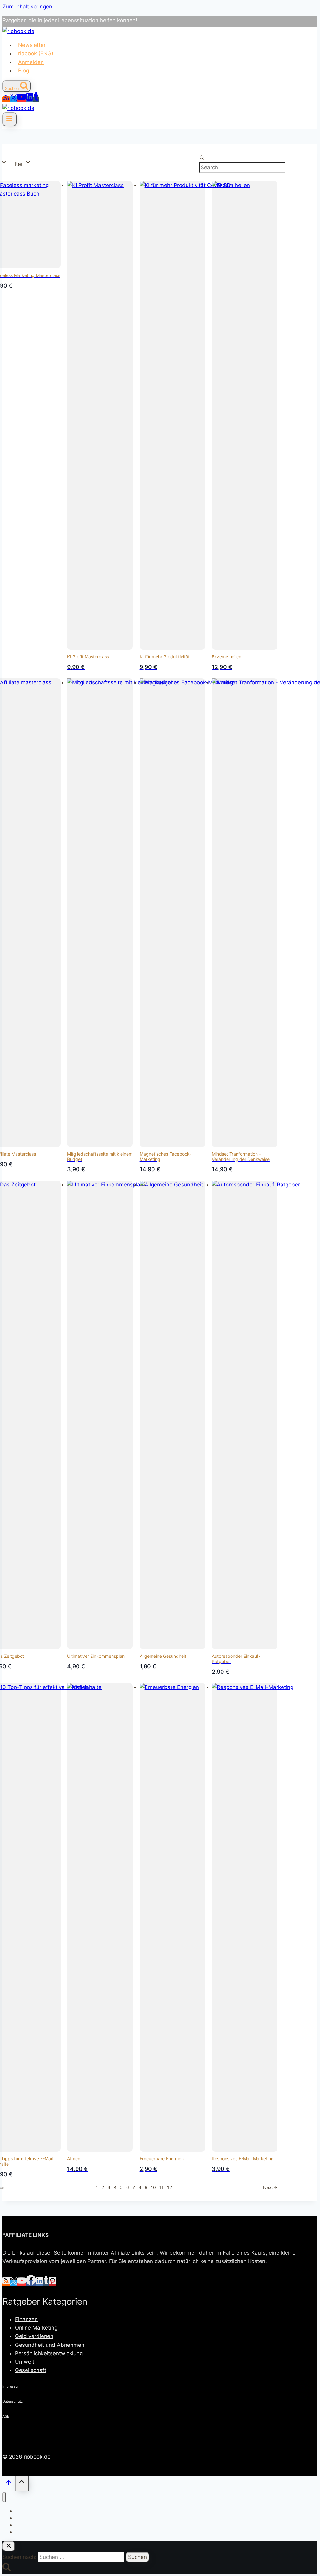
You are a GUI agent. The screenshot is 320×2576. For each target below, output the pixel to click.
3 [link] (109, 2187)
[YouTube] (22, 99)
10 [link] (153, 2187)
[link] (270, 2187)
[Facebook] (31, 2283)
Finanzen (26, 2319)
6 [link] (128, 2187)
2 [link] (103, 2187)
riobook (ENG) (36, 54)
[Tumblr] (36, 99)
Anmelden (31, 62)
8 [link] (140, 2187)
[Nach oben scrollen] (9, 2484)
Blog (24, 71)
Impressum (12, 2386)
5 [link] (121, 2187)
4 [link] (115, 2187)
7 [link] (134, 2187)
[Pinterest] (52, 2283)
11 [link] (162, 2187)
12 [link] (170, 2187)
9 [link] (146, 2187)
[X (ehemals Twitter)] (14, 99)
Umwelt (25, 2362)
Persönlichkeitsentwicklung (49, 2353)
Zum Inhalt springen (27, 7)
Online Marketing (36, 2328)
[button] (21, 163)
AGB (6, 2416)
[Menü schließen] (4, 2497)
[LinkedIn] (30, 99)
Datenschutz (13, 2401)
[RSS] (6, 99)
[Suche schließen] (9, 2546)
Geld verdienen (34, 2336)
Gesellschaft (31, 2370)
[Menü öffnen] (10, 119)
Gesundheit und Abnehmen (50, 2345)
